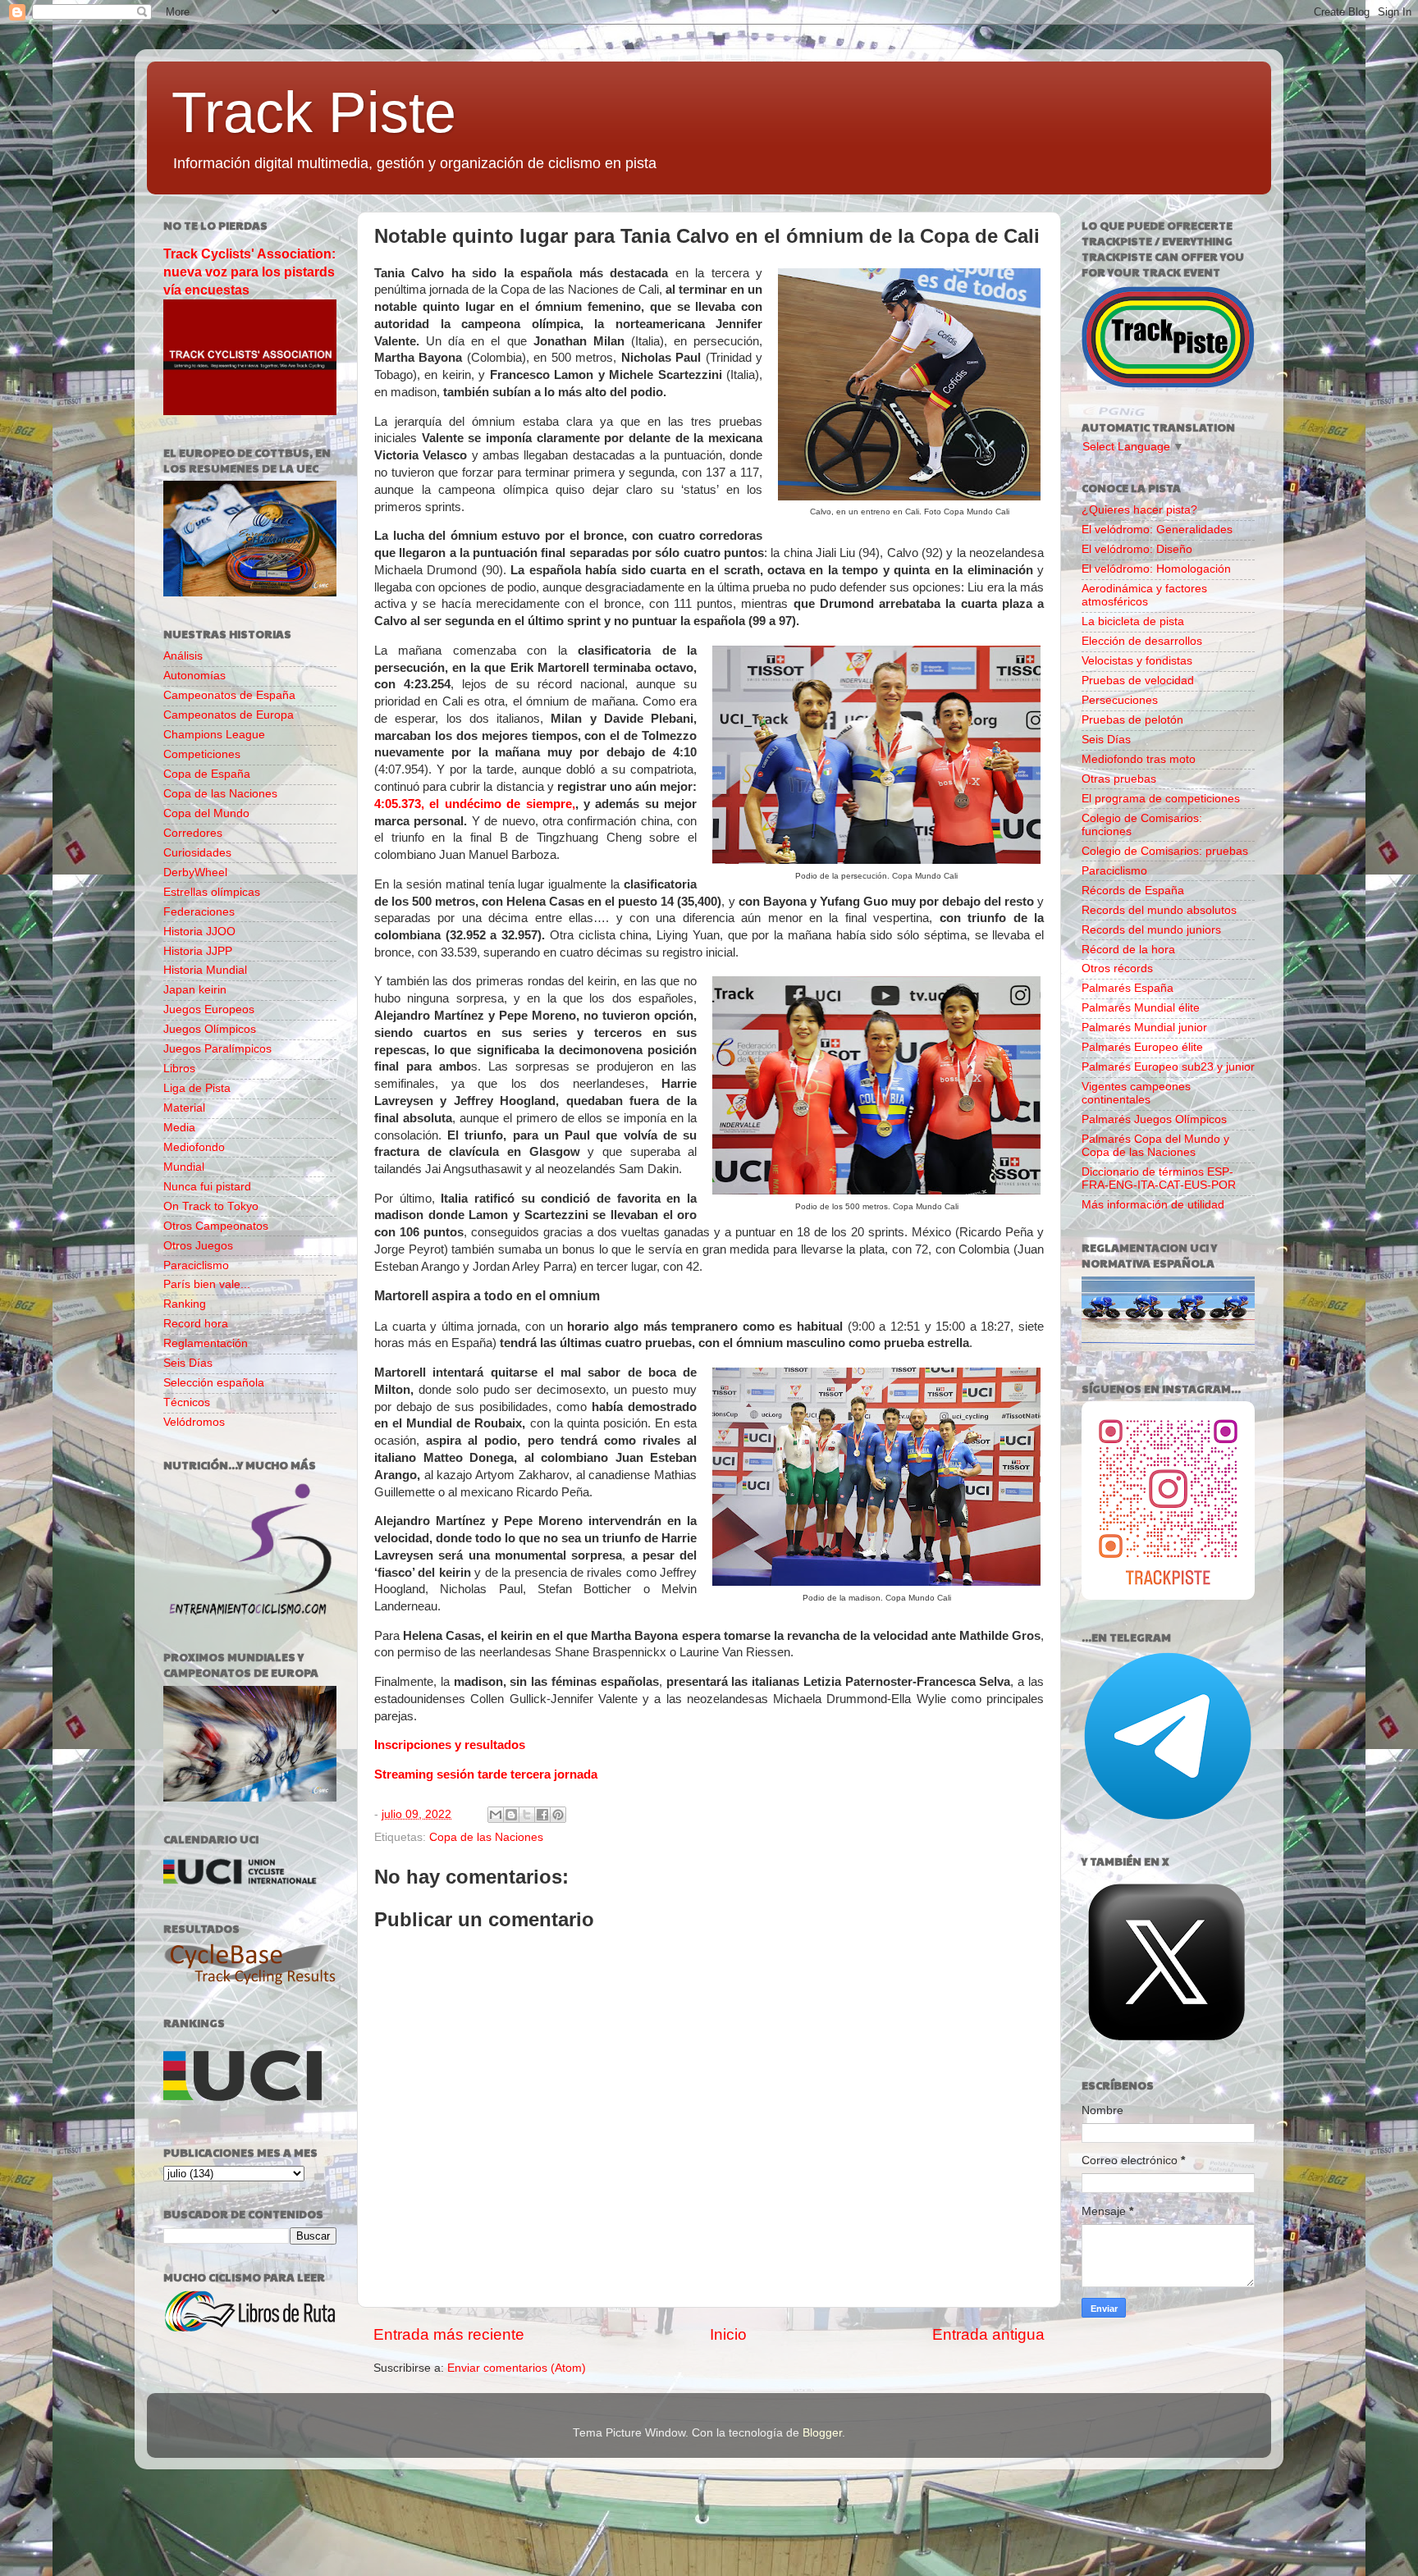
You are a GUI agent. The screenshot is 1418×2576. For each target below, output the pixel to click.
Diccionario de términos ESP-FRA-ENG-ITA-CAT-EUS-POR (1159, 1178)
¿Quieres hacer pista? (1139, 510)
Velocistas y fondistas (1137, 661)
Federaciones (199, 912)
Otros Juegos (198, 1246)
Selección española (214, 1383)
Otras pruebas (1119, 779)
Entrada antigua (988, 2334)
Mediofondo (194, 1147)
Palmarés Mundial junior (1144, 1028)
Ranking (185, 1304)
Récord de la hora (1128, 950)
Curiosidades (197, 853)
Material (184, 1108)
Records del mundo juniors (1151, 930)
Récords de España (1133, 891)
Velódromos (194, 1422)
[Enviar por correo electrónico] (496, 1815)
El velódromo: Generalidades (1157, 530)
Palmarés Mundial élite (1141, 1008)
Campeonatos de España (229, 695)
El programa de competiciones (1161, 799)
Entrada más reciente (449, 2334)
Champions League (214, 735)
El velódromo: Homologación (1156, 569)
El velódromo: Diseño (1137, 549)
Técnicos (187, 1402)
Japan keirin (195, 990)
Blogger (822, 2433)
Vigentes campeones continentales (1136, 1093)
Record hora (196, 1324)
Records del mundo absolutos (1159, 910)
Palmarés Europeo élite (1142, 1047)
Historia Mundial (205, 970)
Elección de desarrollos (1142, 641)
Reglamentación (206, 1343)
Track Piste (314, 112)
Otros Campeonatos (216, 1226)
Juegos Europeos (209, 1009)
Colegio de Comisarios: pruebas (1165, 851)
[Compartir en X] (527, 1815)
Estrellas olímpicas (212, 892)
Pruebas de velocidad (1138, 681)
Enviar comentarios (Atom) (517, 2368)
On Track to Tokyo (211, 1206)
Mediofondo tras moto (1139, 759)
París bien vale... (207, 1284)
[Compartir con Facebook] (542, 1815)
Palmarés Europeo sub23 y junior (1168, 1067)
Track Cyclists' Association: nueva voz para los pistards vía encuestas (249, 272)
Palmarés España (1128, 988)
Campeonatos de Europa (229, 715)
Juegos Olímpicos (210, 1029)
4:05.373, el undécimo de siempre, (475, 804)
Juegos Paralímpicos (217, 1049)
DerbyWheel (195, 872)
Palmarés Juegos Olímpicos (1154, 1119)
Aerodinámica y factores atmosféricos (1144, 595)
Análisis (183, 656)
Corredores (193, 833)
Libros (179, 1069)
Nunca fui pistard (207, 1187)
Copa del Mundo (206, 813)
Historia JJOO (199, 932)
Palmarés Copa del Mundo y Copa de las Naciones (1155, 1146)
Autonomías (194, 676)
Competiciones (202, 754)
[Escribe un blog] (511, 1815)
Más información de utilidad (1153, 1205)
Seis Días (188, 1363)
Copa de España (207, 774)
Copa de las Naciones (486, 1837)
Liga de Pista (197, 1088)
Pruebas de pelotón (1132, 720)
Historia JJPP (198, 951)
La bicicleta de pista (1133, 621)
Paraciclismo (196, 1265)
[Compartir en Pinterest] (558, 1815)
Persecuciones (1120, 700)
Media (179, 1128)
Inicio (728, 2334)
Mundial (184, 1167)
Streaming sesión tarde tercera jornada (486, 1774)
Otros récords (1117, 968)
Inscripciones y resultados (450, 1745)
